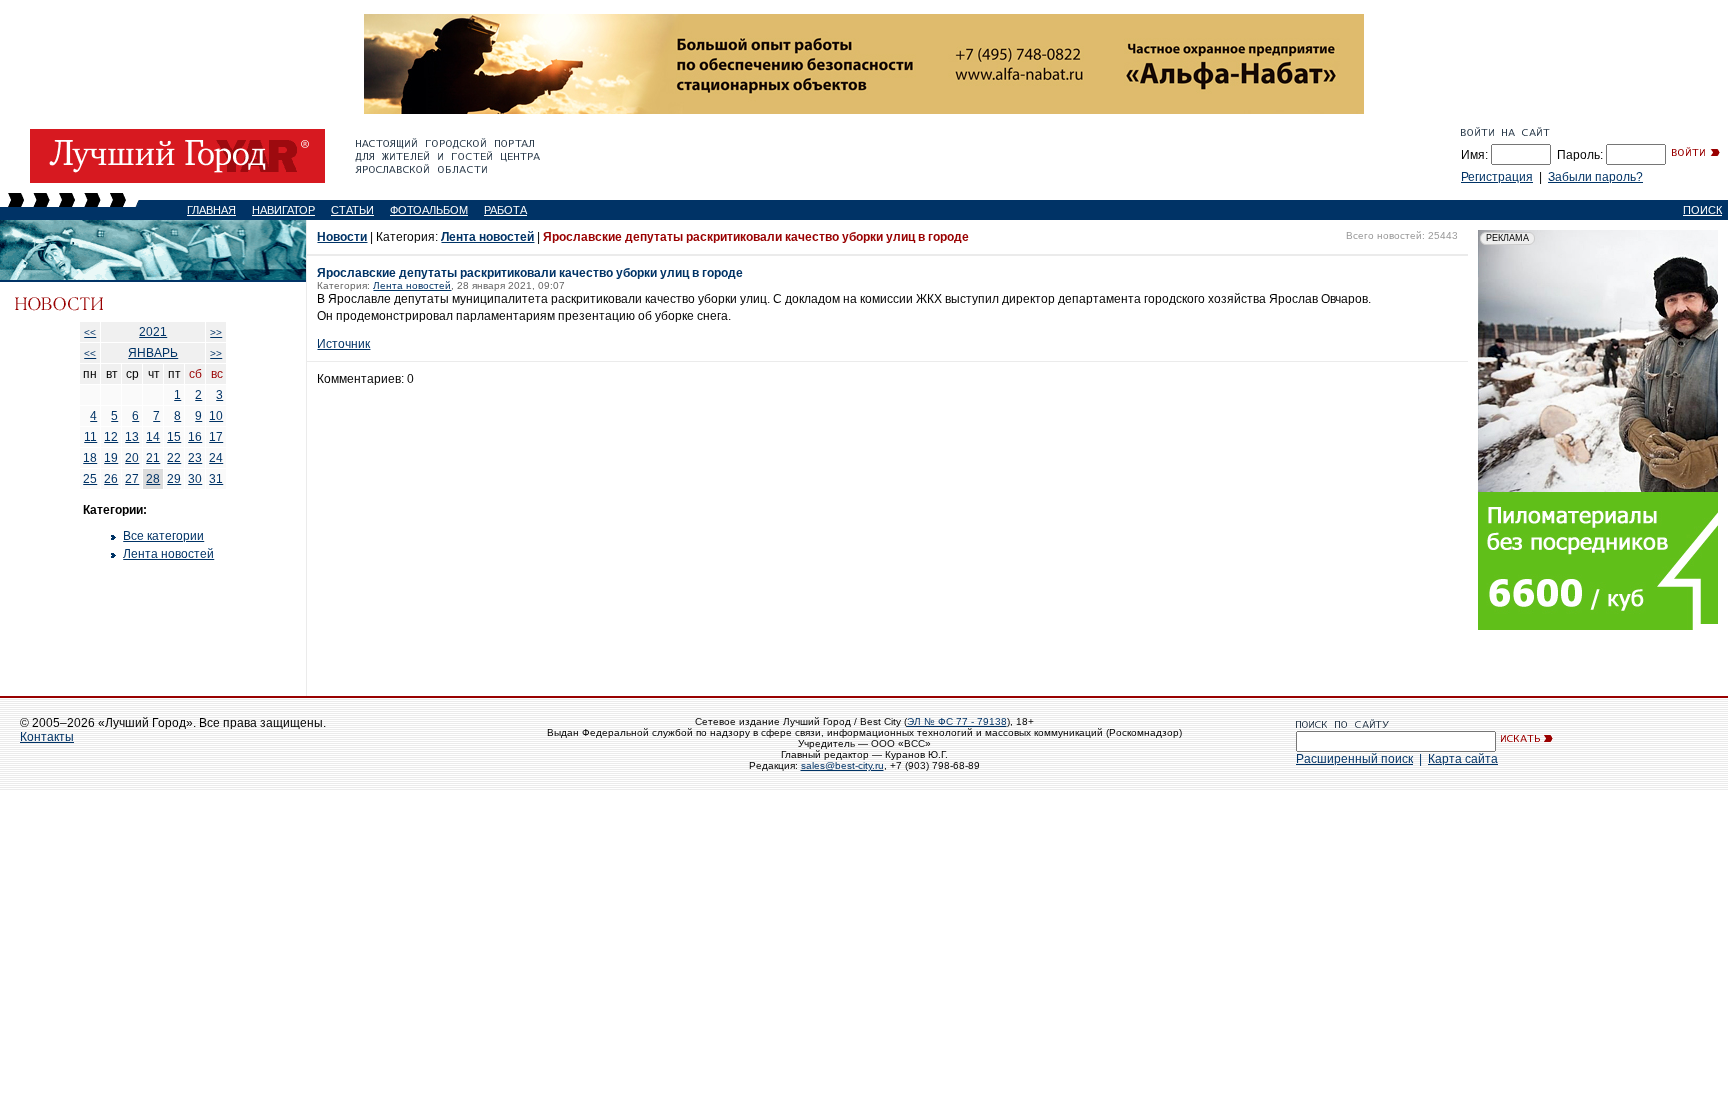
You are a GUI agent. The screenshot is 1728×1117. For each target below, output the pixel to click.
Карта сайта (1463, 759)
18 (90, 458)
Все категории (163, 536)
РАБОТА (505, 210)
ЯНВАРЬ (153, 353)
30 (195, 479)
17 (216, 437)
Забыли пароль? (1595, 177)
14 (153, 437)
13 (132, 437)
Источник (343, 344)
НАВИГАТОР (283, 210)
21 (153, 458)
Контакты (47, 737)
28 (153, 479)
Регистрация (1497, 177)
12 (111, 437)
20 (132, 458)
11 (90, 437)
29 (174, 479)
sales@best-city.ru (842, 765)
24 (216, 458)
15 (174, 437)
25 (90, 479)
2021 (153, 332)
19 (111, 458)
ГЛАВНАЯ (211, 210)
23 (195, 458)
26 (111, 479)
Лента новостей (168, 554)
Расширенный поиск (1354, 759)
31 (216, 479)
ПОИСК (1702, 210)
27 (132, 479)
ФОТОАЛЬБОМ (429, 210)
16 (195, 437)
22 (174, 458)
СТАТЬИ (352, 210)
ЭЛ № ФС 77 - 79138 (957, 721)
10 (216, 416)
